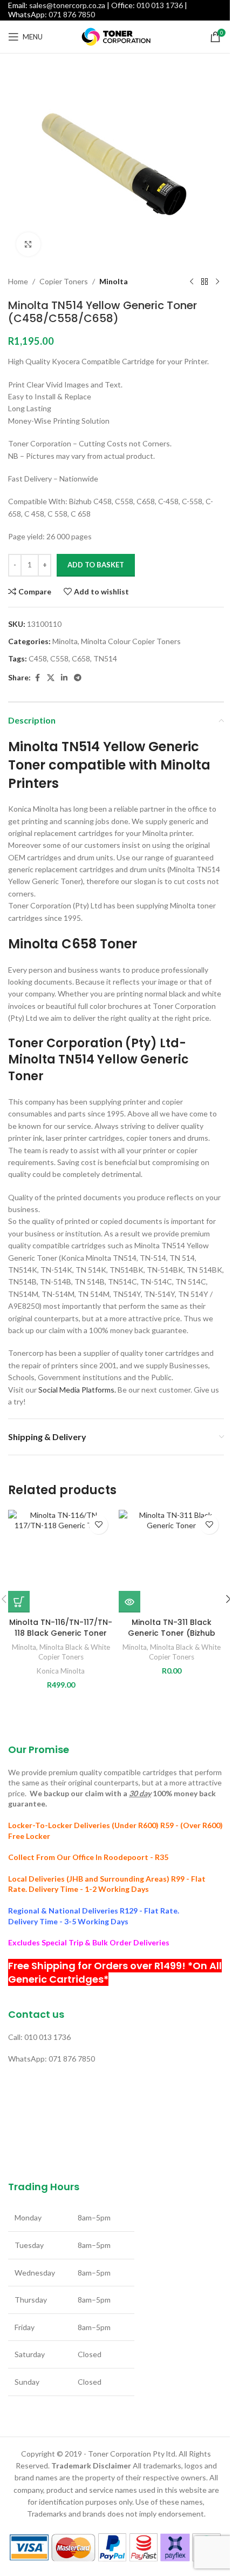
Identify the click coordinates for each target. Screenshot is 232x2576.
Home (18, 281)
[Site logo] (116, 36)
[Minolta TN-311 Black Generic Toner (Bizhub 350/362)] (171, 1561)
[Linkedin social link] (64, 678)
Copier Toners (64, 281)
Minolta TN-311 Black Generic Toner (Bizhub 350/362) (172, 1633)
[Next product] (217, 282)
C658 (81, 658)
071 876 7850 (72, 14)
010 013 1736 (160, 5)
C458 (38, 658)
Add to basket (96, 565)
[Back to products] (204, 282)
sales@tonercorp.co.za (67, 5)
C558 (59, 658)
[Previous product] (192, 282)
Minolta (114, 281)
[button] (19, 1602)
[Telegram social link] (78, 678)
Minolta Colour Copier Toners (131, 641)
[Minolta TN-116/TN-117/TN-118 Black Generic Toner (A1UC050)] (61, 1561)
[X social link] (51, 678)
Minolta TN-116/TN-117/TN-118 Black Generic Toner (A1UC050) (61, 1633)
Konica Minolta (61, 1671)
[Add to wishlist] (98, 1525)
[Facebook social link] (37, 678)
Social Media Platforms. (77, 1390)
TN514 (105, 658)
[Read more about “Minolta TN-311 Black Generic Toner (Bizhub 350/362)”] (129, 1602)
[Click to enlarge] (28, 245)
